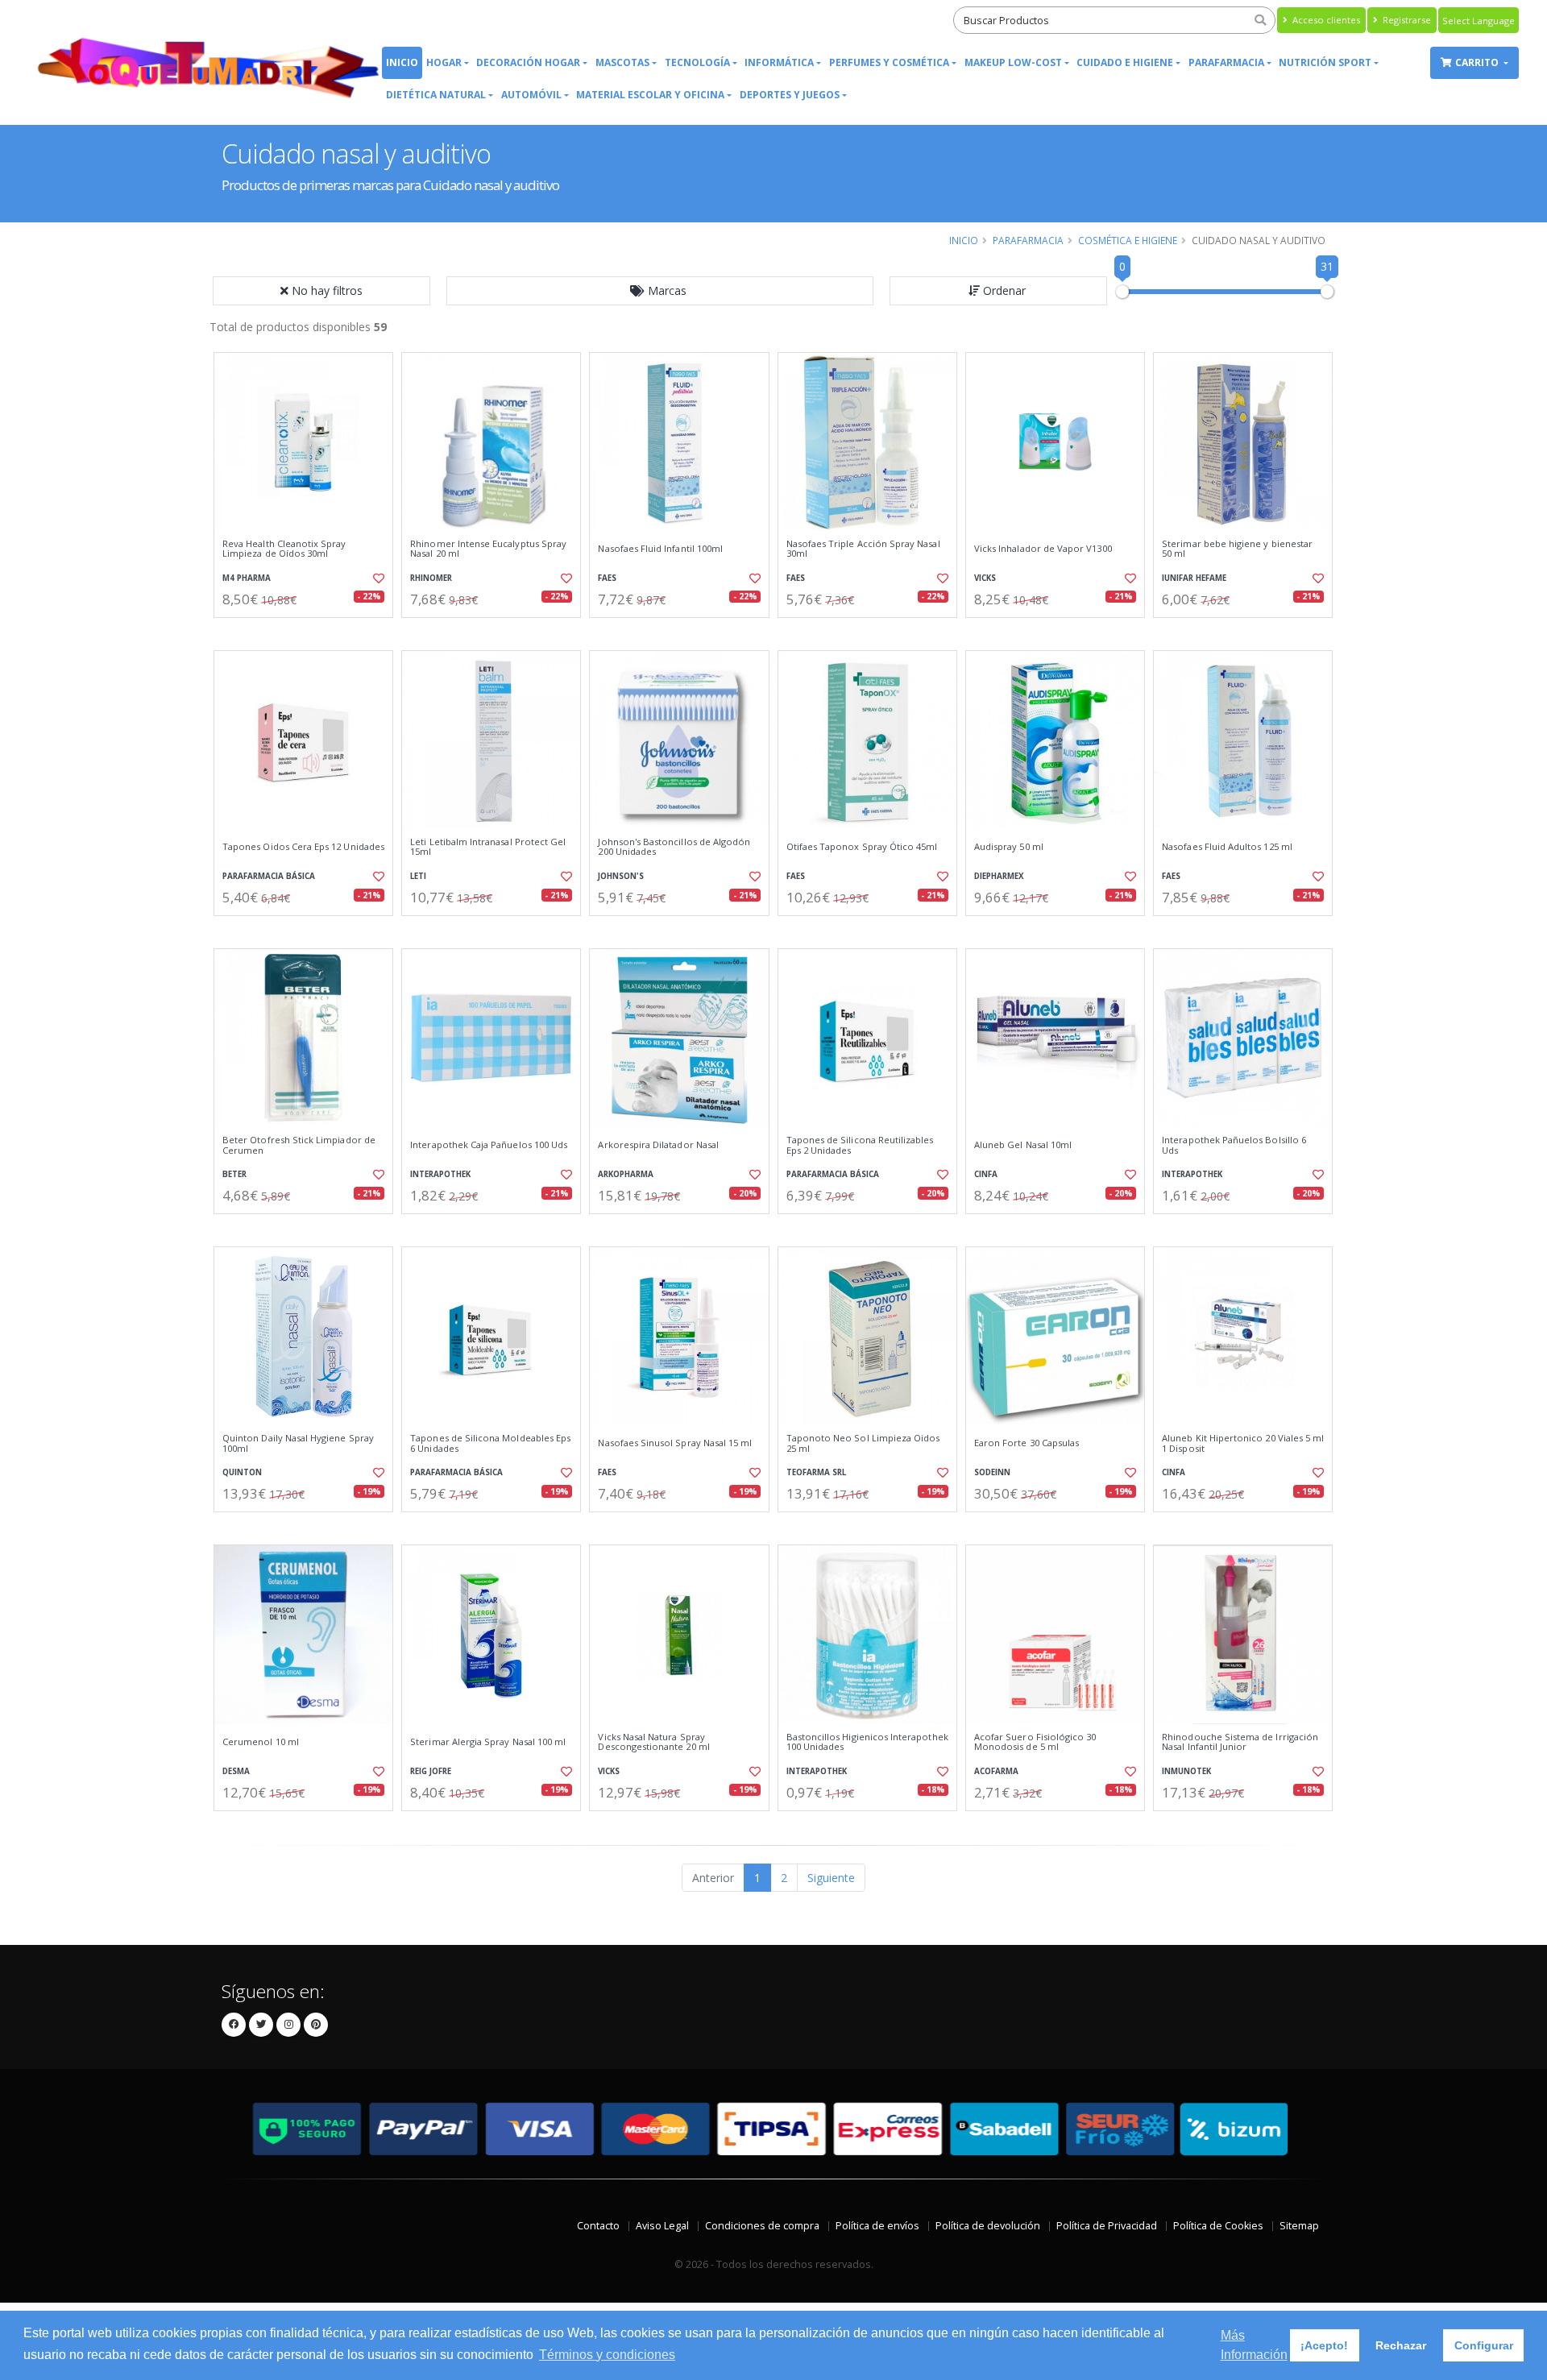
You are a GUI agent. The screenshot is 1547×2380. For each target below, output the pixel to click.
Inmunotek (1186, 1771)
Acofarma (996, 1771)
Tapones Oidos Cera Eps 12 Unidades (303, 847)
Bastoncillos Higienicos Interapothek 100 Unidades (867, 1742)
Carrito (1478, 62)
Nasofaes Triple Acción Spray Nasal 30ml (863, 549)
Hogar (444, 62)
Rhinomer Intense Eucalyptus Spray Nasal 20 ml (488, 549)
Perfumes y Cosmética (889, 62)
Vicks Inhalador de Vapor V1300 (1043, 549)
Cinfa (986, 1174)
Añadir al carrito (309, 631)
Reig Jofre (431, 1771)
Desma (236, 1771)
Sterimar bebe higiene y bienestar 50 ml (1237, 549)
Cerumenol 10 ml (261, 1742)
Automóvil (531, 95)
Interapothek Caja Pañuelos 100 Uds (489, 1145)
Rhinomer (431, 578)
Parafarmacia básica (269, 876)
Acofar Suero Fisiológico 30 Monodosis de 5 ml (1035, 1742)
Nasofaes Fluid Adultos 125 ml (1227, 847)
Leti (418, 876)
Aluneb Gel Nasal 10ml (1023, 1145)
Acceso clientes (1325, 20)
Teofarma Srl (816, 1472)
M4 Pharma (247, 578)
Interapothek (440, 1174)
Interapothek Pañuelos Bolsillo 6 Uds (1234, 1145)
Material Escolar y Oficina (650, 95)
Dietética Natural (436, 95)
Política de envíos (877, 2226)
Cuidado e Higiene (1125, 62)
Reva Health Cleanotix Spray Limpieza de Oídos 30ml (284, 549)
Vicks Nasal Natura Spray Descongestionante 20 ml (653, 1742)
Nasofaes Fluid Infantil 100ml (660, 549)
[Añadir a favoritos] (377, 578)
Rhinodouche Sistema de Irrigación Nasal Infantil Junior (1240, 1742)
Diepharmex (999, 876)
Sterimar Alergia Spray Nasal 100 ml (488, 1742)
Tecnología (697, 62)
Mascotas (622, 62)
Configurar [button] (1484, 2345)
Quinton (242, 1472)
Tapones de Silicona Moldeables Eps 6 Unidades (490, 1443)
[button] (660, 291)
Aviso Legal (662, 2226)
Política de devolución (988, 2226)
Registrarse (1406, 20)
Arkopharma (626, 1174)
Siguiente (831, 1878)
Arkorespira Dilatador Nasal (658, 1145)
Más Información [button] (1254, 2345)
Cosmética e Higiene (1128, 240)
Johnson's (621, 876)
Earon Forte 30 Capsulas (1026, 1443)
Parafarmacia (1226, 62)
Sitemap (1299, 2226)
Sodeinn (992, 1472)
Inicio (402, 62)
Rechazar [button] (1401, 2345)
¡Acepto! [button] (1324, 2345)
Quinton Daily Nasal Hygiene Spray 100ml (298, 1443)
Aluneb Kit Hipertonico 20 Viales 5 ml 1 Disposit (1243, 1443)
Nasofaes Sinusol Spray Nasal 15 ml (675, 1443)
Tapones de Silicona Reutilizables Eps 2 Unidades (860, 1145)
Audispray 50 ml (1009, 847)
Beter (234, 1174)
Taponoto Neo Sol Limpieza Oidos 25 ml (863, 1443)
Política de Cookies (1218, 2226)
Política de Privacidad (1107, 2226)
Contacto (598, 2226)
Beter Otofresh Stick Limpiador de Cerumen (299, 1145)
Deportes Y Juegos (790, 95)
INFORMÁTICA (779, 62)
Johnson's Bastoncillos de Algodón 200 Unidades (674, 847)
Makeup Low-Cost (1013, 62)
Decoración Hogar (528, 62)
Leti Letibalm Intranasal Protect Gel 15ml (488, 847)
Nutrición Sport (1325, 62)
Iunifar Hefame (1194, 578)
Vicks (985, 578)
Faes (607, 578)
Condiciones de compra (762, 2226)
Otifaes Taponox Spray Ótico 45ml (862, 847)
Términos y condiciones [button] (607, 2355)
